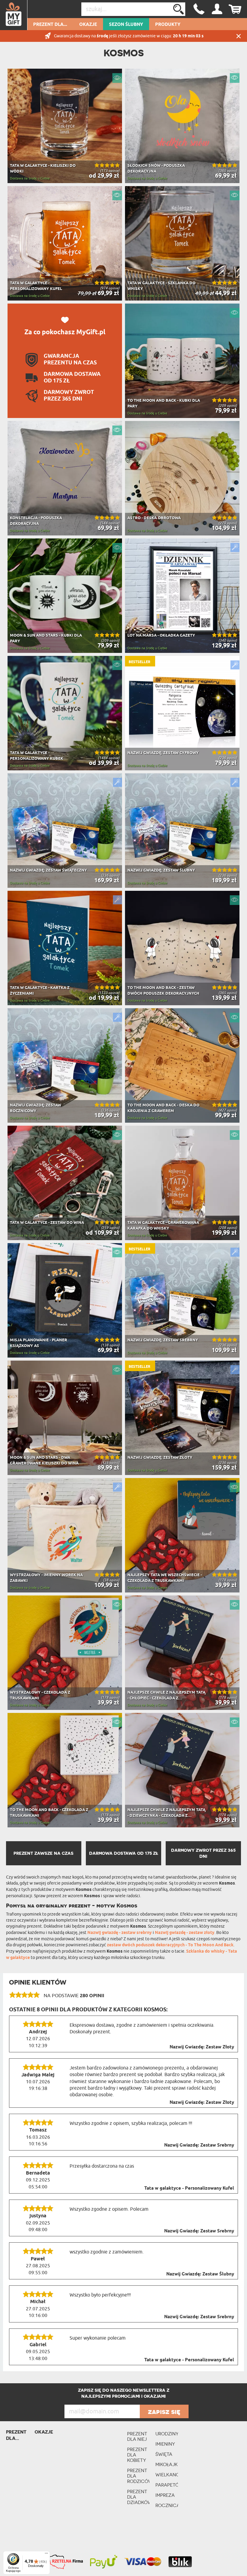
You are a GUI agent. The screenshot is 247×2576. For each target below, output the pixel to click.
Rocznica (167, 2505)
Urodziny (167, 2434)
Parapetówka (167, 2485)
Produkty (168, 25)
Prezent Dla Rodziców (138, 2476)
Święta (164, 2454)
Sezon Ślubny (126, 25)
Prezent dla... (50, 25)
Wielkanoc (167, 2475)
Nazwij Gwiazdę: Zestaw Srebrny (199, 2145)
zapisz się (164, 2412)
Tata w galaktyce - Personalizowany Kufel (189, 2188)
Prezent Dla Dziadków (138, 2497)
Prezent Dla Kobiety (137, 2455)
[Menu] (46, 2555)
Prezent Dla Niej (137, 2436)
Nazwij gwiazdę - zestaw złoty (185, 1933)
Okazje (88, 25)
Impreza (165, 2495)
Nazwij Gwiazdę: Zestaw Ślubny (200, 2274)
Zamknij (239, 36)
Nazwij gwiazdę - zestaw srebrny (120, 1933)
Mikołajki (167, 2464)
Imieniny (165, 2444)
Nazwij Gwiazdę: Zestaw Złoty (202, 2047)
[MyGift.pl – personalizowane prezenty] (14, 15)
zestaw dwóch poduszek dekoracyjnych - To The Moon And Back (170, 1945)
